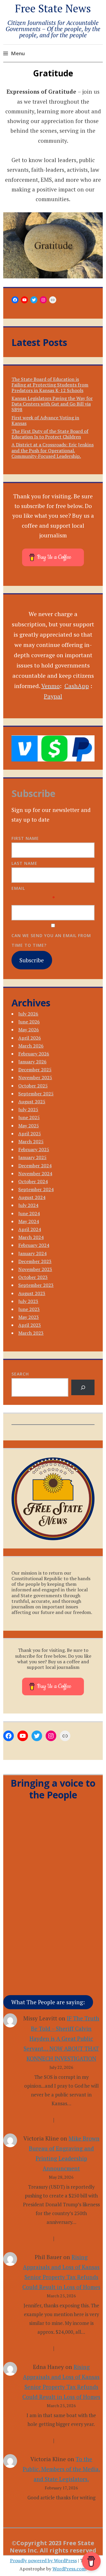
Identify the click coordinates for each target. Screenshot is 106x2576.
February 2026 (34, 1054)
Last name (24, 863)
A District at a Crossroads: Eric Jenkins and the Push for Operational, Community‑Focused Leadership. (53, 450)
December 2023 (35, 1261)
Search (20, 1374)
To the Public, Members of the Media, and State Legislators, (61, 2469)
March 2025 (31, 1141)
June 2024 (29, 1213)
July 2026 (28, 1014)
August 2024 (32, 1197)
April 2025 (30, 1134)
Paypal (53, 696)
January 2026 (32, 1062)
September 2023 (36, 1285)
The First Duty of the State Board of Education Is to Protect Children (50, 434)
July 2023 (28, 1301)
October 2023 (33, 1277)
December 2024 (35, 1166)
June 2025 (29, 1117)
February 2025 (34, 1149)
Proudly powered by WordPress (43, 2560)
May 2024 (29, 1221)
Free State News (53, 8)
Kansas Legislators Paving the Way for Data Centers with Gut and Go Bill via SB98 (52, 404)
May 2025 (29, 1126)
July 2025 (28, 1109)
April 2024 (30, 1229)
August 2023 (32, 1293)
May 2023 (29, 1317)
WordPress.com (69, 2569)
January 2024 (32, 1253)
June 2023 (29, 1309)
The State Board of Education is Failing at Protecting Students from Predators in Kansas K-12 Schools (50, 385)
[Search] (83, 1387)
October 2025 (33, 1086)
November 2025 (35, 1077)
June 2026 (29, 1022)
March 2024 (31, 1237)
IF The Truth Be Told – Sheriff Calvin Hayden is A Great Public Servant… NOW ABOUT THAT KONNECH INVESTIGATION (61, 2038)
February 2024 (34, 1245)
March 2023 (31, 1333)
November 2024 (35, 1173)
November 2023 (35, 1269)
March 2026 (31, 1046)
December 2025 (35, 1070)
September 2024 (36, 1189)
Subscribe (32, 960)
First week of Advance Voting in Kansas (45, 420)
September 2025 (36, 1094)
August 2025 (32, 1102)
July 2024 (28, 1205)
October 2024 (33, 1181)
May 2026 (29, 1030)
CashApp (77, 686)
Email (18, 888)
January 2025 (32, 1157)
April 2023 (30, 1325)
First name (25, 838)
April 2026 (30, 1038)
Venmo (50, 686)
